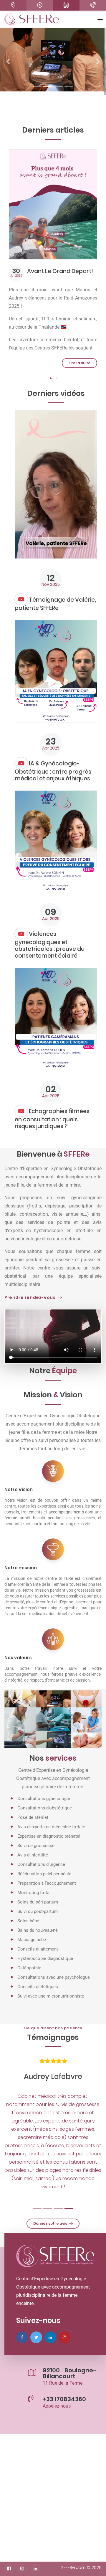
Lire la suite (79, 363)
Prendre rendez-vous (30, 1297)
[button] (8, 61)
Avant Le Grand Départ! (60, 271)
